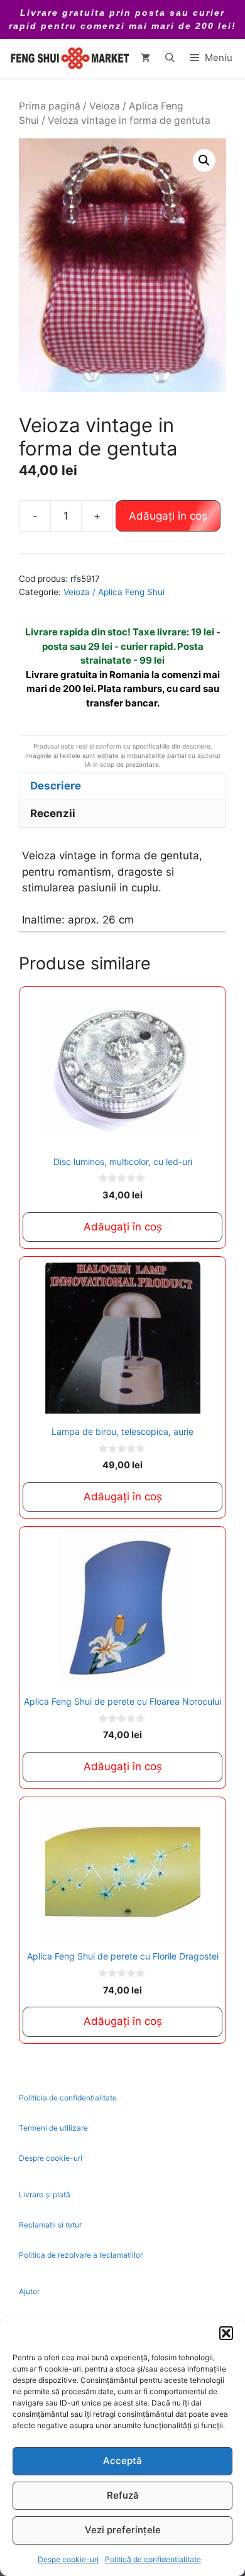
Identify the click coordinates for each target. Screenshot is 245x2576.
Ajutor (29, 2291)
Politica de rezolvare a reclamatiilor (81, 2255)
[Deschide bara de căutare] (170, 58)
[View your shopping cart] (145, 58)
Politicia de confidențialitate (68, 2098)
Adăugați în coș (168, 516)
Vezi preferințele (123, 2530)
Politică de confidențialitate (153, 2559)
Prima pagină (50, 106)
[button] (226, 2333)
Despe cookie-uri (68, 2559)
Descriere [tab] (56, 786)
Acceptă (122, 2461)
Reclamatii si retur (50, 2225)
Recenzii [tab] (53, 813)
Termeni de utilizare (53, 2128)
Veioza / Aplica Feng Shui (114, 592)
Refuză (123, 2495)
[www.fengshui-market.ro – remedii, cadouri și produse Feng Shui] (69, 58)
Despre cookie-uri (51, 2158)
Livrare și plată (45, 2194)
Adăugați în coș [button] (123, 1227)
